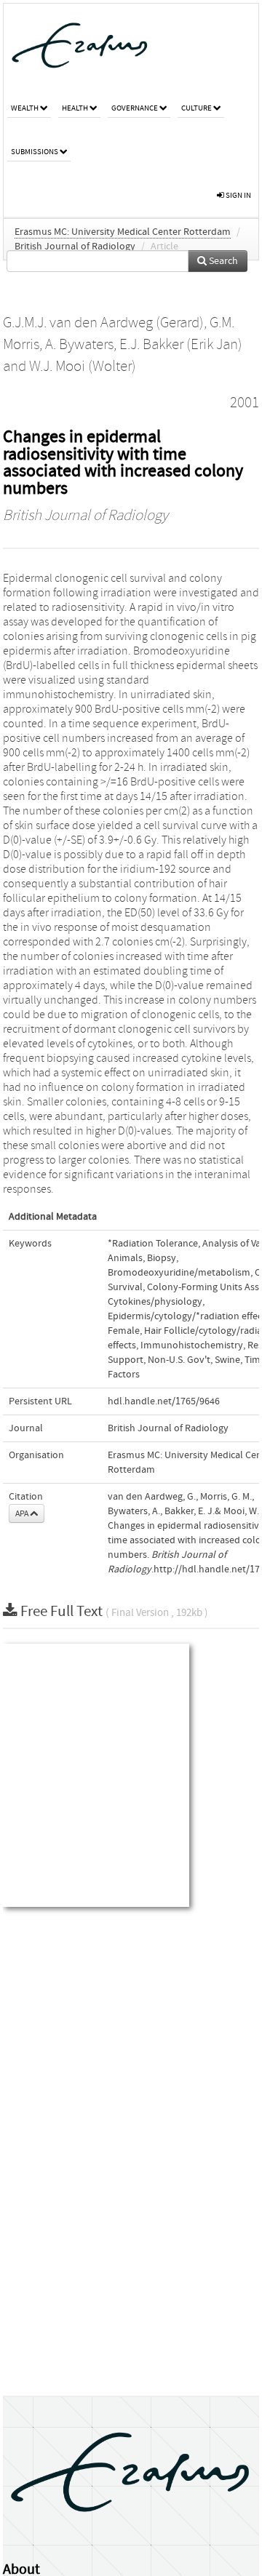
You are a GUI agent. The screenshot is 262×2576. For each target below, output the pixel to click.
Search (222, 261)
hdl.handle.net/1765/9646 (164, 1401)
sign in (238, 195)
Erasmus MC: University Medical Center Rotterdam (123, 232)
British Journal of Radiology (75, 247)
